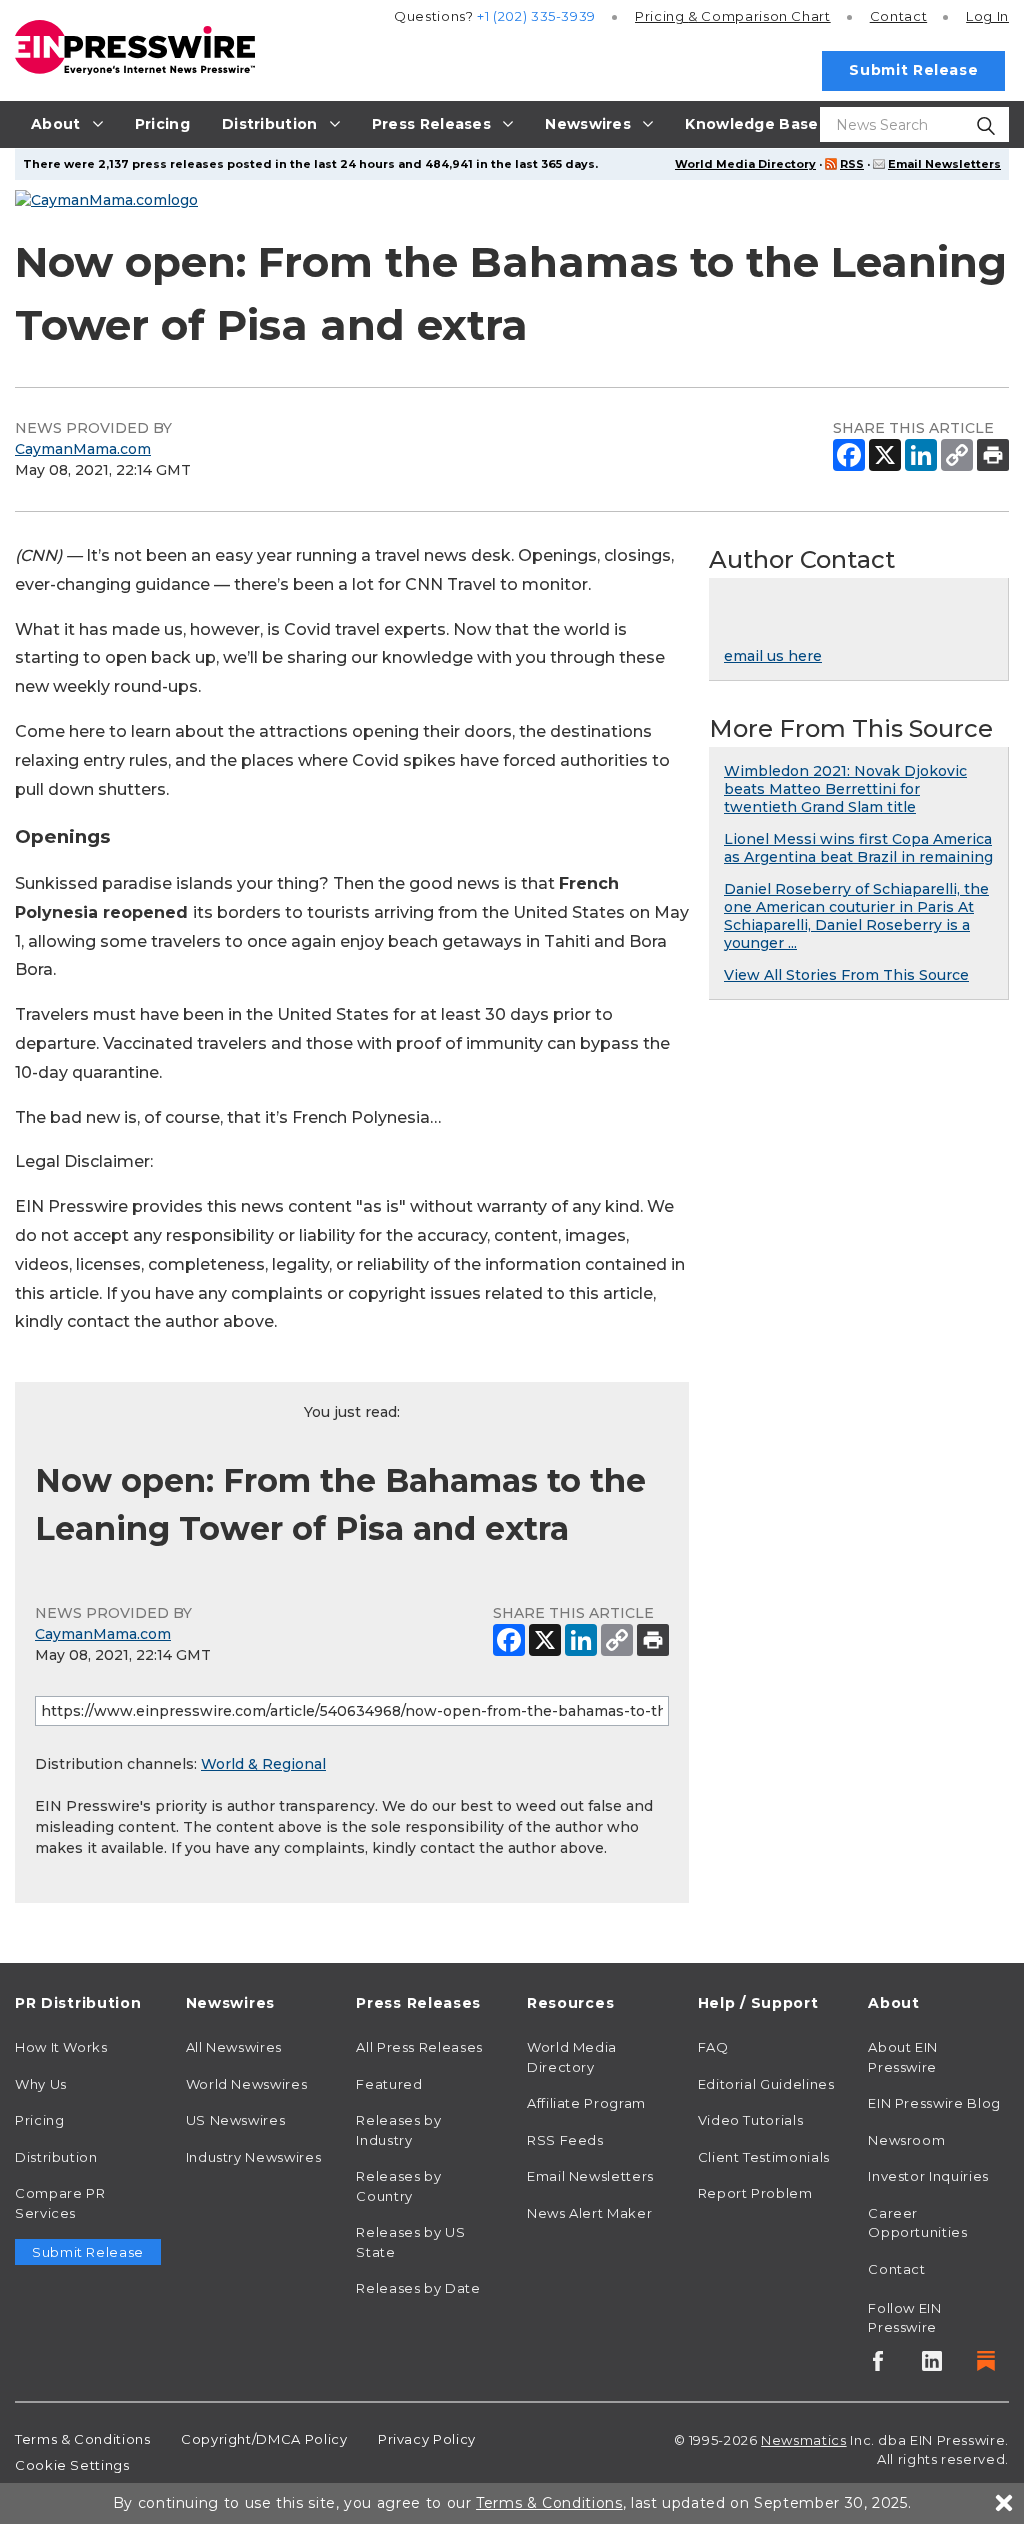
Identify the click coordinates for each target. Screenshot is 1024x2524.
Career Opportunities (917, 2223)
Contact (898, 16)
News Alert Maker (589, 2213)
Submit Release (913, 70)
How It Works (61, 2047)
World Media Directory (745, 164)
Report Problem (755, 2193)
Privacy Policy (427, 2439)
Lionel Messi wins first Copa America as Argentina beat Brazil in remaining (858, 848)
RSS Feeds (565, 2140)
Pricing (733, 16)
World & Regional (263, 1764)
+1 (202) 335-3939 (536, 16)
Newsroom (906, 2140)
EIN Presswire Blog (934, 2103)
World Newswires (247, 2084)
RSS (852, 164)
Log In (987, 16)
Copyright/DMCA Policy (264, 2439)
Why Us (41, 2084)
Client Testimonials (764, 2157)
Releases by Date (418, 2288)
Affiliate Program (586, 2103)
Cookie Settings (72, 2465)
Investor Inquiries (928, 2176)
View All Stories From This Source (846, 975)
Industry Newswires (254, 2157)
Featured (389, 2084)
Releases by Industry (398, 2130)
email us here (773, 656)
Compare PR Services (60, 2203)
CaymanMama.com (83, 449)
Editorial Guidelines (766, 2084)
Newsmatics (803, 2440)
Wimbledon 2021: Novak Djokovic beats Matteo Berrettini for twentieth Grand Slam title (845, 789)
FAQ (713, 2047)
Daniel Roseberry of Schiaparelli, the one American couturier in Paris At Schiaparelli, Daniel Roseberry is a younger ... (856, 916)
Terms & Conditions (83, 2439)
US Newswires (236, 2120)
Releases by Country (398, 2186)
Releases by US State (410, 2242)
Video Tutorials (751, 2120)
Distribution (56, 2157)
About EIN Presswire (903, 2057)
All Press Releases (419, 2047)
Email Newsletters (944, 164)
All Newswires (234, 2047)
